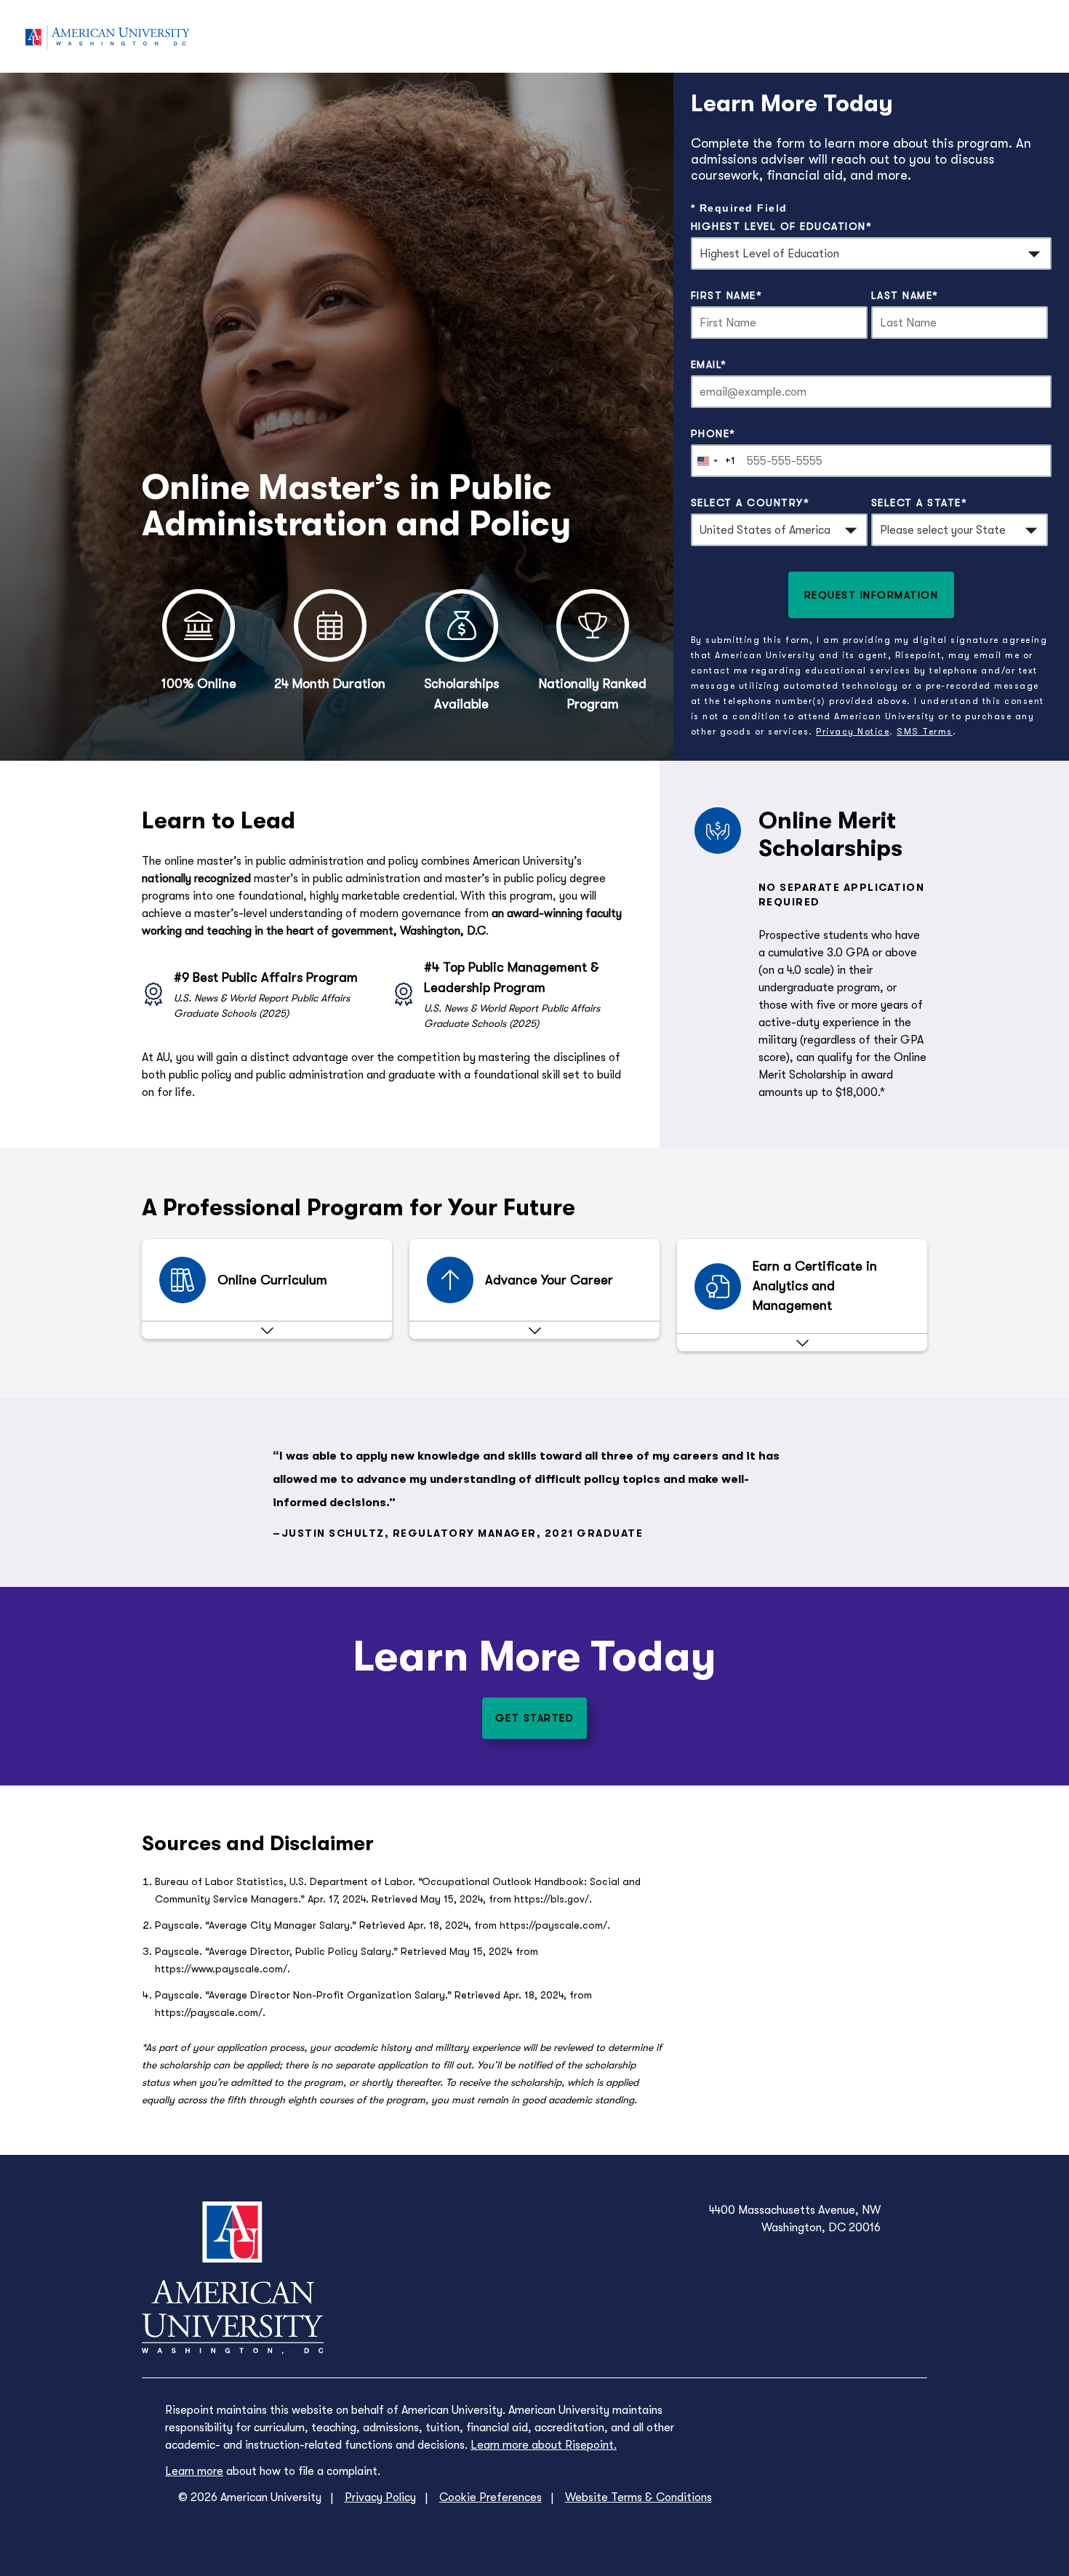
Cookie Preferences (491, 2497)
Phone (713, 433)
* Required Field (739, 208)
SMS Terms (925, 732)
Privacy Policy (380, 2497)
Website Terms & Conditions (638, 2497)
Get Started (535, 1718)
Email (709, 364)
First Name (727, 295)
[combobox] (713, 461)
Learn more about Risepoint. (544, 2445)
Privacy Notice (853, 732)
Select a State (920, 503)
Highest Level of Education (782, 226)
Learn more (194, 2471)
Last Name (905, 295)
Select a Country (750, 503)
